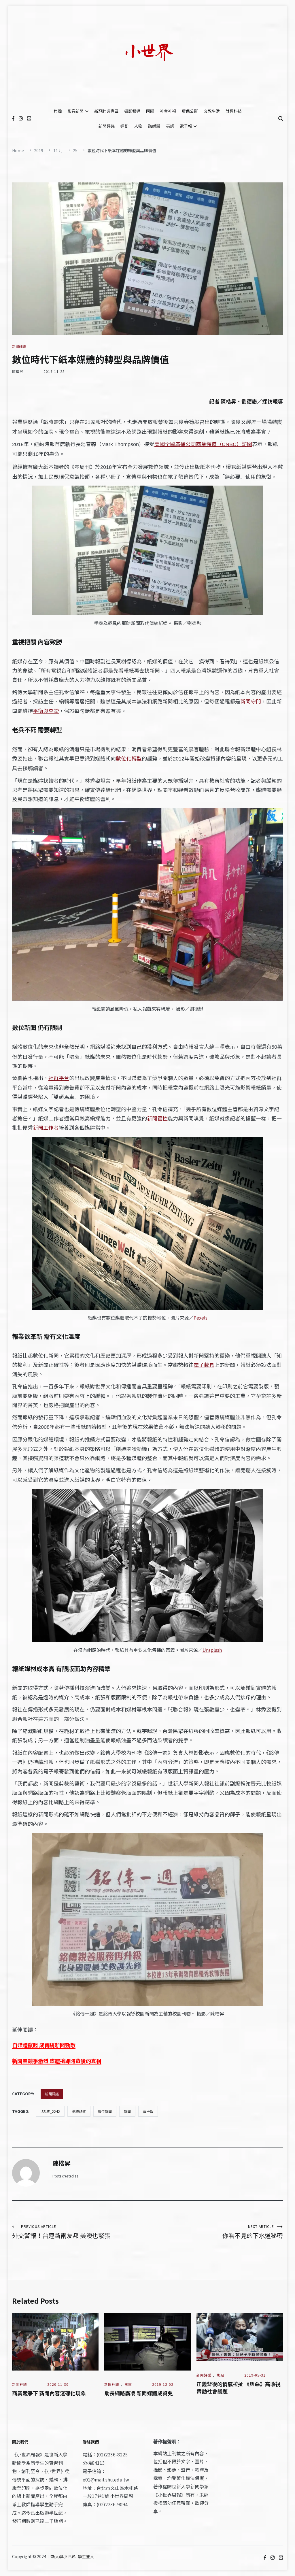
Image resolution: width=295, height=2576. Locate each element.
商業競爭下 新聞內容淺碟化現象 (49, 2393)
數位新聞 (105, 2111)
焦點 (58, 111)
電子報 (186, 126)
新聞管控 (157, 1118)
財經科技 (234, 111)
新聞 (127, 2111)
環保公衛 (190, 111)
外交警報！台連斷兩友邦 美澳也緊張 (61, 2232)
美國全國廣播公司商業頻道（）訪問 (203, 444)
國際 (150, 111)
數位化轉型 (129, 758)
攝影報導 (132, 111)
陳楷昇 (18, 371)
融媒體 (154, 126)
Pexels (201, 1318)
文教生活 (212, 111)
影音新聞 (75, 111)
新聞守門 (251, 701)
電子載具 (204, 1365)
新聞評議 (107, 126)
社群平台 (59, 1078)
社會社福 (168, 111)
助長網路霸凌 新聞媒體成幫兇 (139, 2393)
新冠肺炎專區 (106, 111)
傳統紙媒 (79, 2111)
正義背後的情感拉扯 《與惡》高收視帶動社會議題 (239, 2387)
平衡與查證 (46, 711)
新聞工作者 (46, 1127)
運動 (124, 126)
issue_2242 (50, 2111)
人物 (138, 126)
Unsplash (212, 1650)
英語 (170, 126)
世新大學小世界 (61, 2556)
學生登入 (86, 2556)
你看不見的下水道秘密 (253, 2232)
